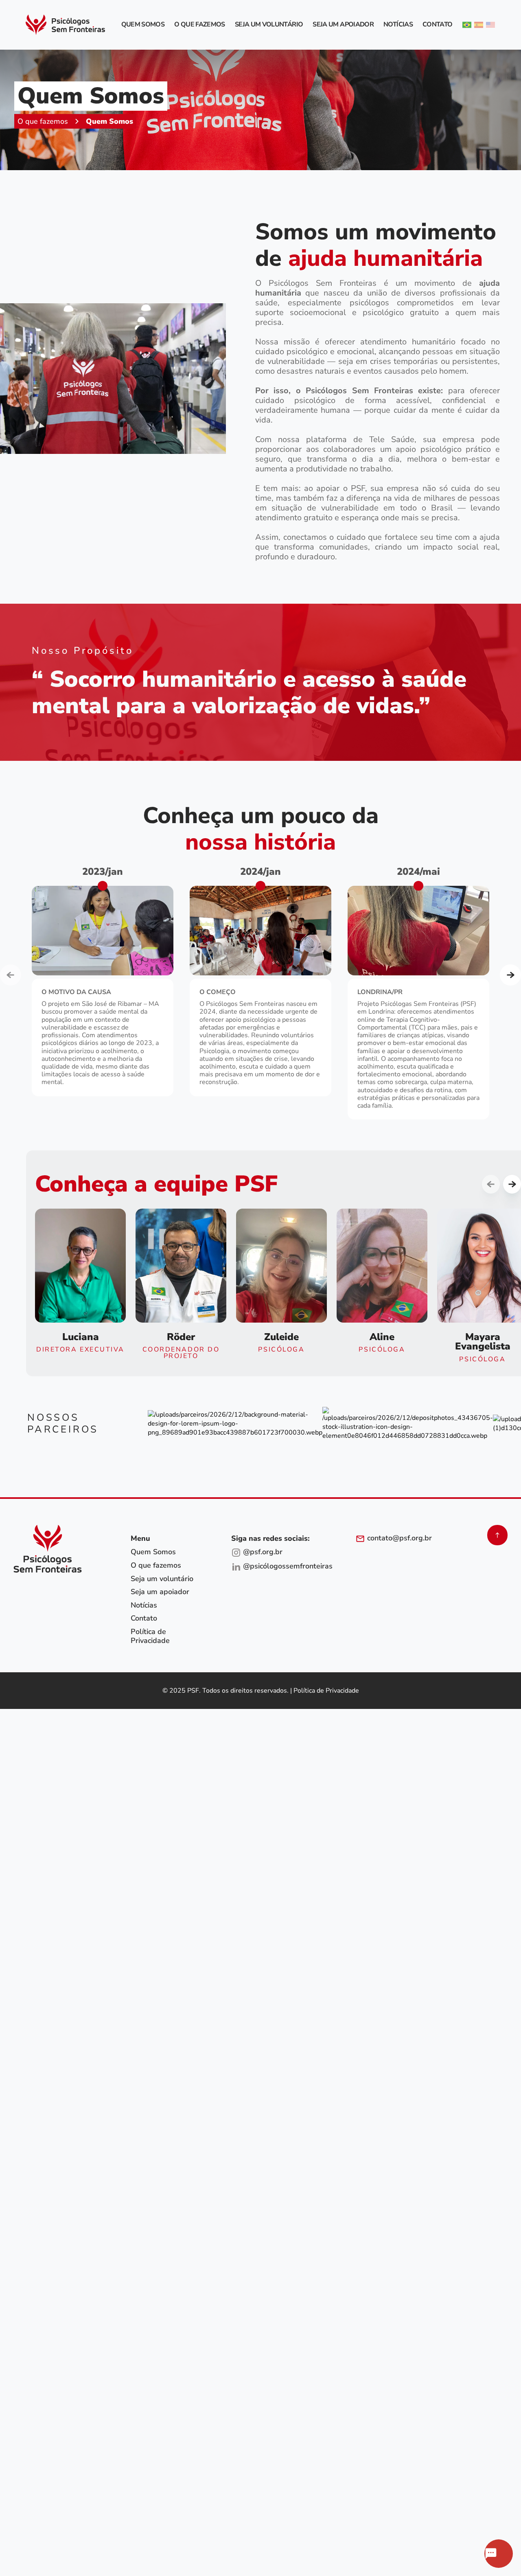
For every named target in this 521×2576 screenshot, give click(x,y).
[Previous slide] (11, 975)
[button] (80, 1281)
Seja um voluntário (269, 25)
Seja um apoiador (343, 25)
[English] (490, 25)
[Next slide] (510, 975)
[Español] (479, 25)
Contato (438, 25)
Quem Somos (143, 25)
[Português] (467, 25)
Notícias (398, 25)
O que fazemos (200, 25)
